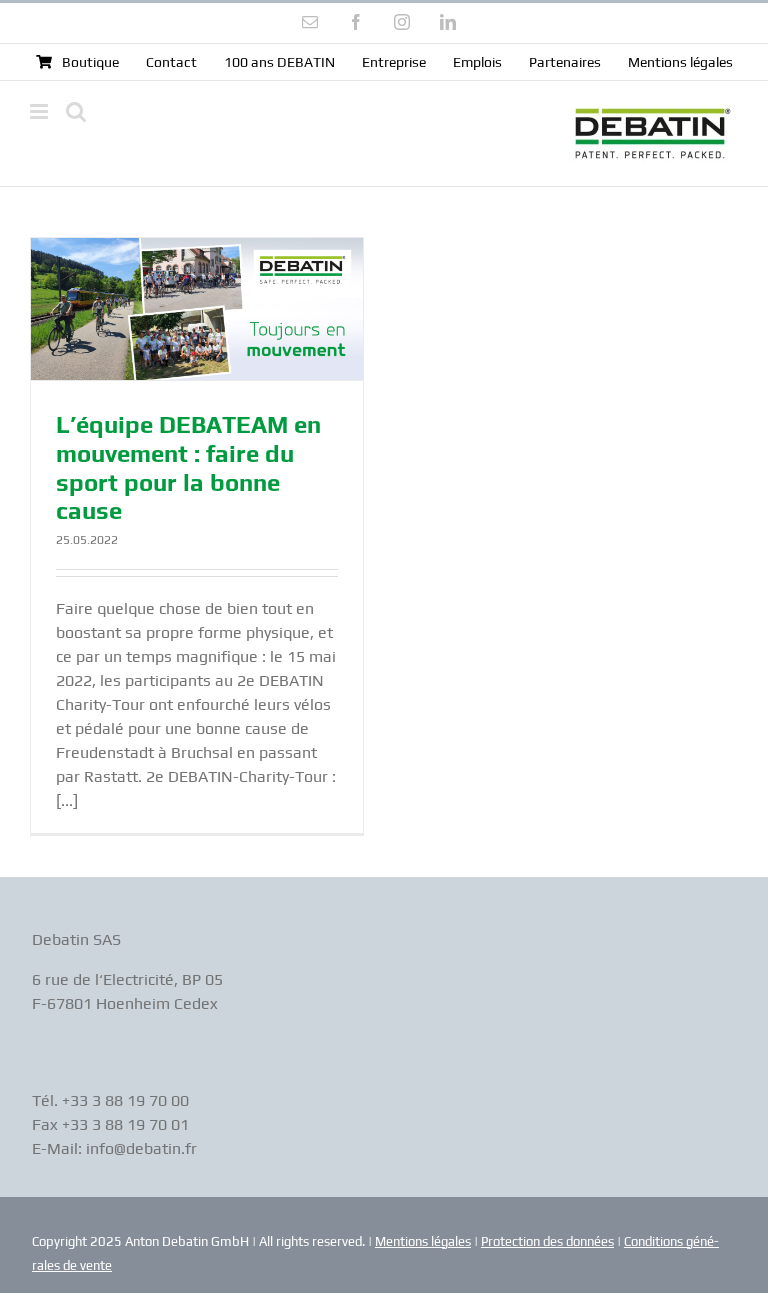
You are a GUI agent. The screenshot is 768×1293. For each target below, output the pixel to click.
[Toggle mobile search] (76, 111)
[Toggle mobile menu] (40, 111)
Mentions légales (423, 1241)
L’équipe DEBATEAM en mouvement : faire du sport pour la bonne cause (188, 467)
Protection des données (547, 1241)
